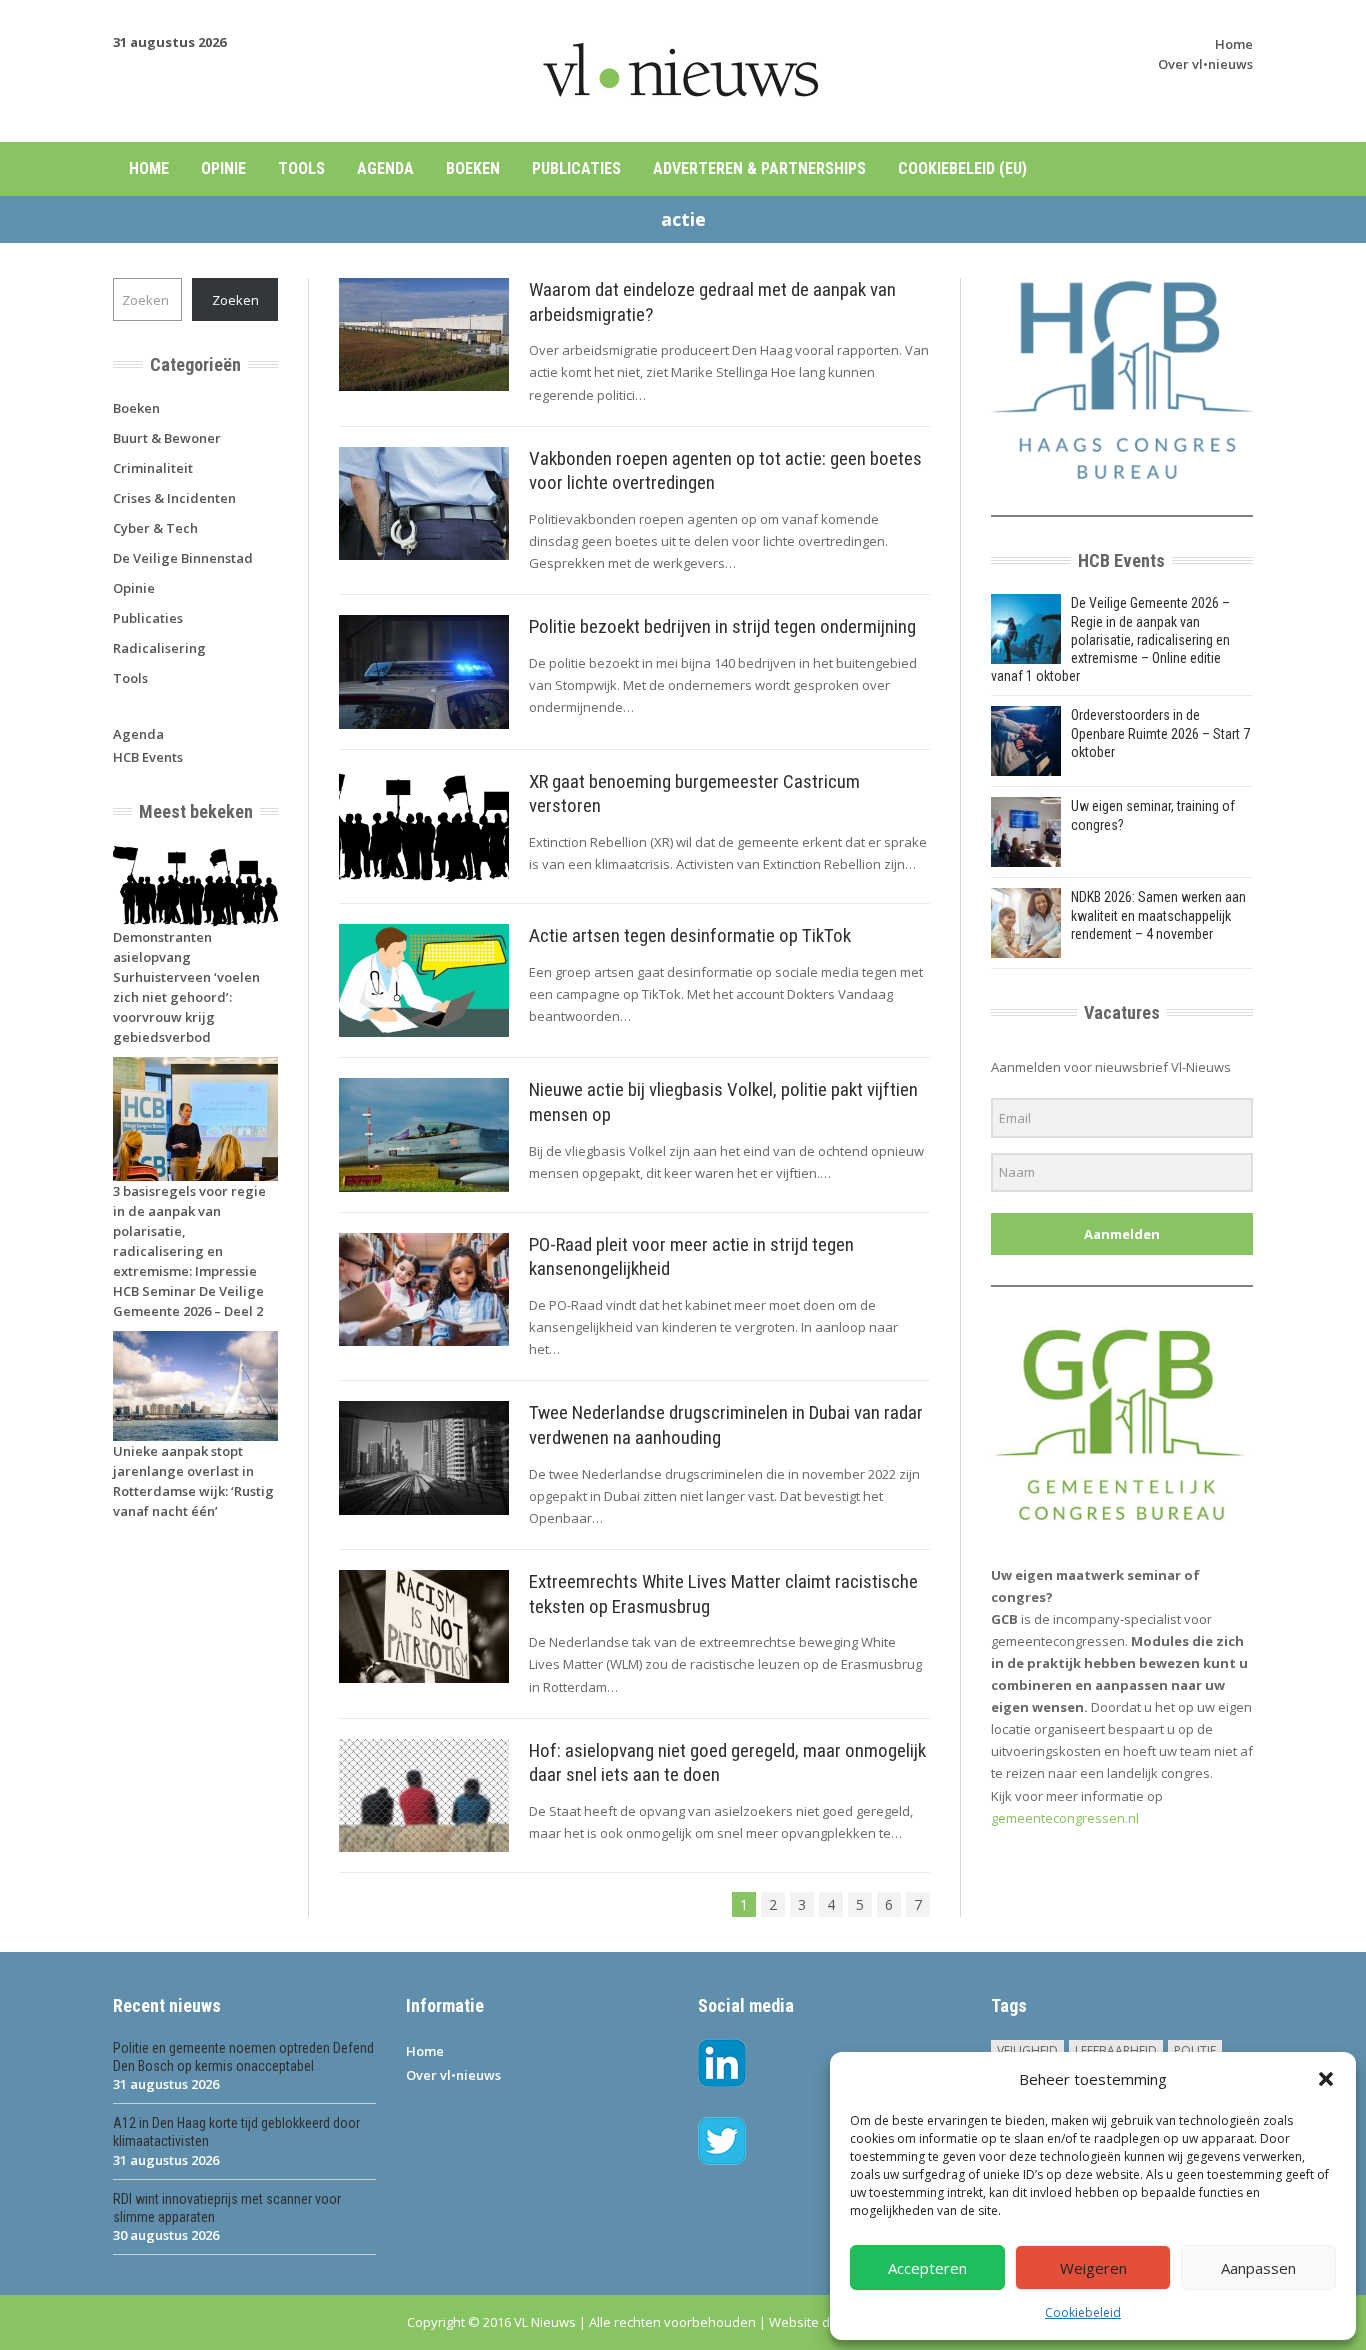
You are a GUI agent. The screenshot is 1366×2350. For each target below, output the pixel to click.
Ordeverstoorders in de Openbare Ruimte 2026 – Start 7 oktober (1160, 733)
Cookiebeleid (1083, 2312)
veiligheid (1027, 2050)
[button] (1326, 2079)
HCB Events (148, 757)
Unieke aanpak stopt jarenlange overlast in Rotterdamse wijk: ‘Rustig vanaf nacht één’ (193, 1481)
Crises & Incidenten (174, 498)
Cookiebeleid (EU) (962, 168)
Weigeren (1093, 2268)
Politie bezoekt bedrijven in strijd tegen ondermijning (722, 626)
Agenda (385, 168)
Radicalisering (159, 648)
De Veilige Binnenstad (183, 558)
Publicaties (576, 168)
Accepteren (927, 2268)
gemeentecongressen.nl (1065, 1818)
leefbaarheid (1116, 2050)
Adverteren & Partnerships (759, 168)
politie (1195, 2050)
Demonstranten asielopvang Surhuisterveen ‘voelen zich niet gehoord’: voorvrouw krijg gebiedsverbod (186, 987)
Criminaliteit (153, 468)
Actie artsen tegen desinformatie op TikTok (690, 935)
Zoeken (235, 300)
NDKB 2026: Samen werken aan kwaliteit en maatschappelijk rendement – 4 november (1158, 915)
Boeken (473, 168)
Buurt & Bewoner (167, 438)
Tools (301, 168)
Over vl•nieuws (1205, 64)
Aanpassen (1258, 2268)
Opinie (223, 168)
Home (1234, 44)
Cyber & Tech (155, 528)
